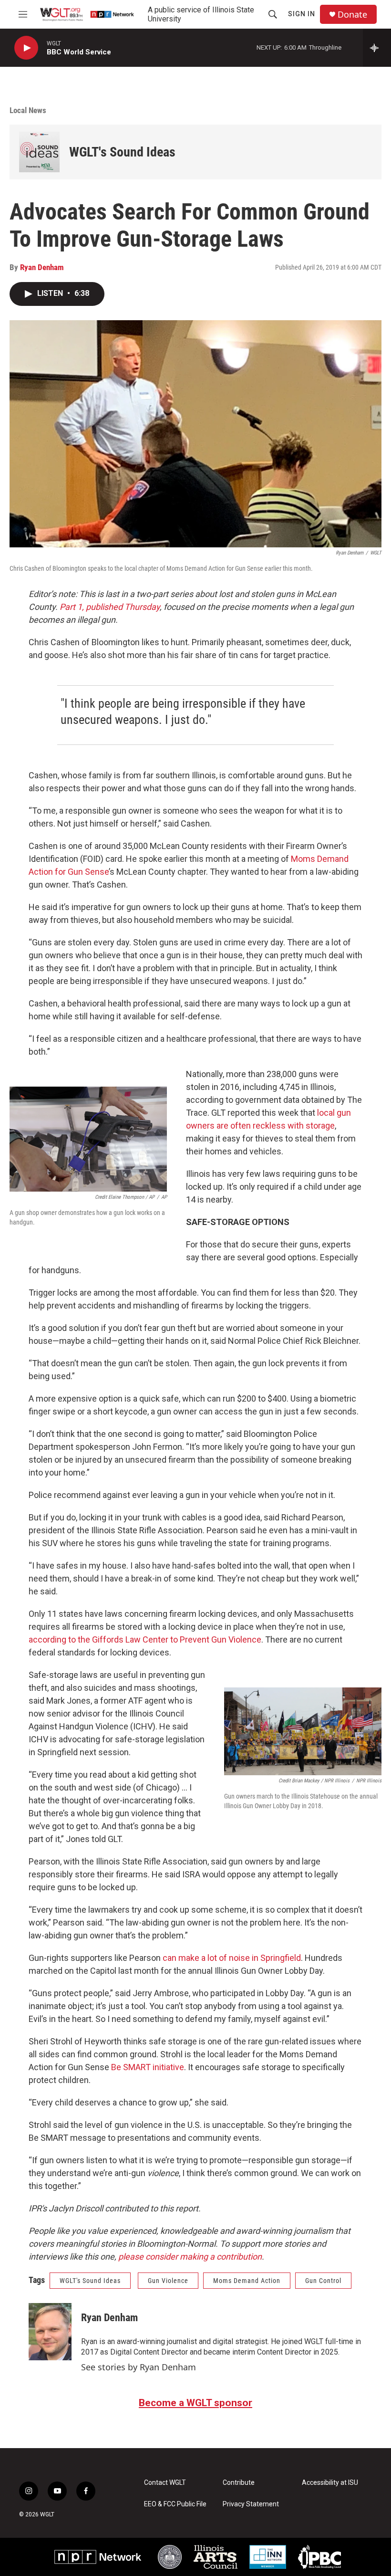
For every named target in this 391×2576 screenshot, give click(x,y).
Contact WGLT (165, 2483)
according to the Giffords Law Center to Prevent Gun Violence (145, 1639)
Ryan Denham (42, 267)
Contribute (239, 2483)
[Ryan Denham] (50, 2332)
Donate (352, 15)
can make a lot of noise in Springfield (232, 1958)
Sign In (302, 14)
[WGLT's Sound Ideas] (39, 152)
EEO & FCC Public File (175, 2504)
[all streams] (377, 48)
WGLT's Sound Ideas (122, 152)
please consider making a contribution (190, 2257)
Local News (28, 110)
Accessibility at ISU (330, 2483)
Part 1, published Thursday (110, 607)
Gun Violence (168, 2281)
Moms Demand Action (247, 2281)
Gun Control (323, 2281)
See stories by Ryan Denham (139, 2367)
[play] (26, 48)
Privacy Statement (251, 2504)
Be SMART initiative (148, 2067)
